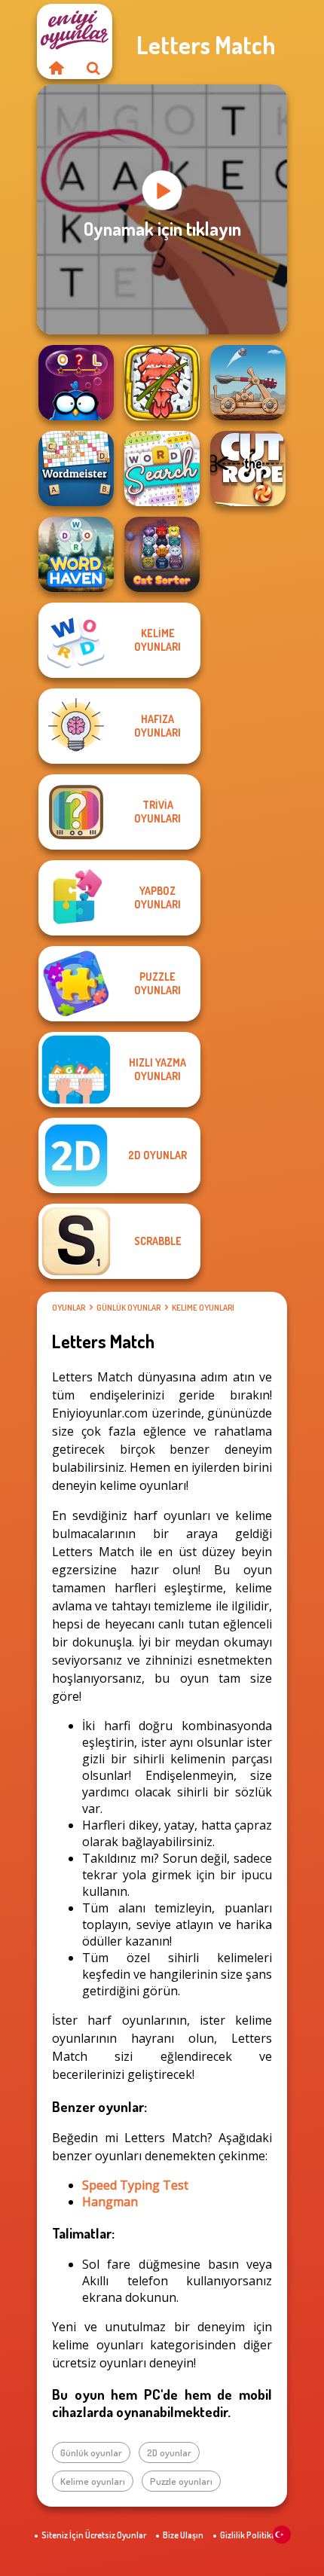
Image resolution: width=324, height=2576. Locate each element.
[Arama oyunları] (93, 68)
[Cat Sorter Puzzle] (162, 554)
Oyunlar (69, 1308)
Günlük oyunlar (128, 1308)
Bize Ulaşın (183, 2535)
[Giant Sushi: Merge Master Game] (162, 383)
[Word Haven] (76, 554)
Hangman (110, 2202)
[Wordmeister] (76, 469)
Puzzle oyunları (181, 2481)
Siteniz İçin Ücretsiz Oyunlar (94, 2535)
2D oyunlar (169, 2452)
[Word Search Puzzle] (162, 469)
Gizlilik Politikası (251, 2535)
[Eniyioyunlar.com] (56, 68)
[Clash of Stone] (248, 383)
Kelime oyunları (203, 1308)
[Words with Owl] (76, 383)
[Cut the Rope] (248, 469)
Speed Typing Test (135, 2185)
